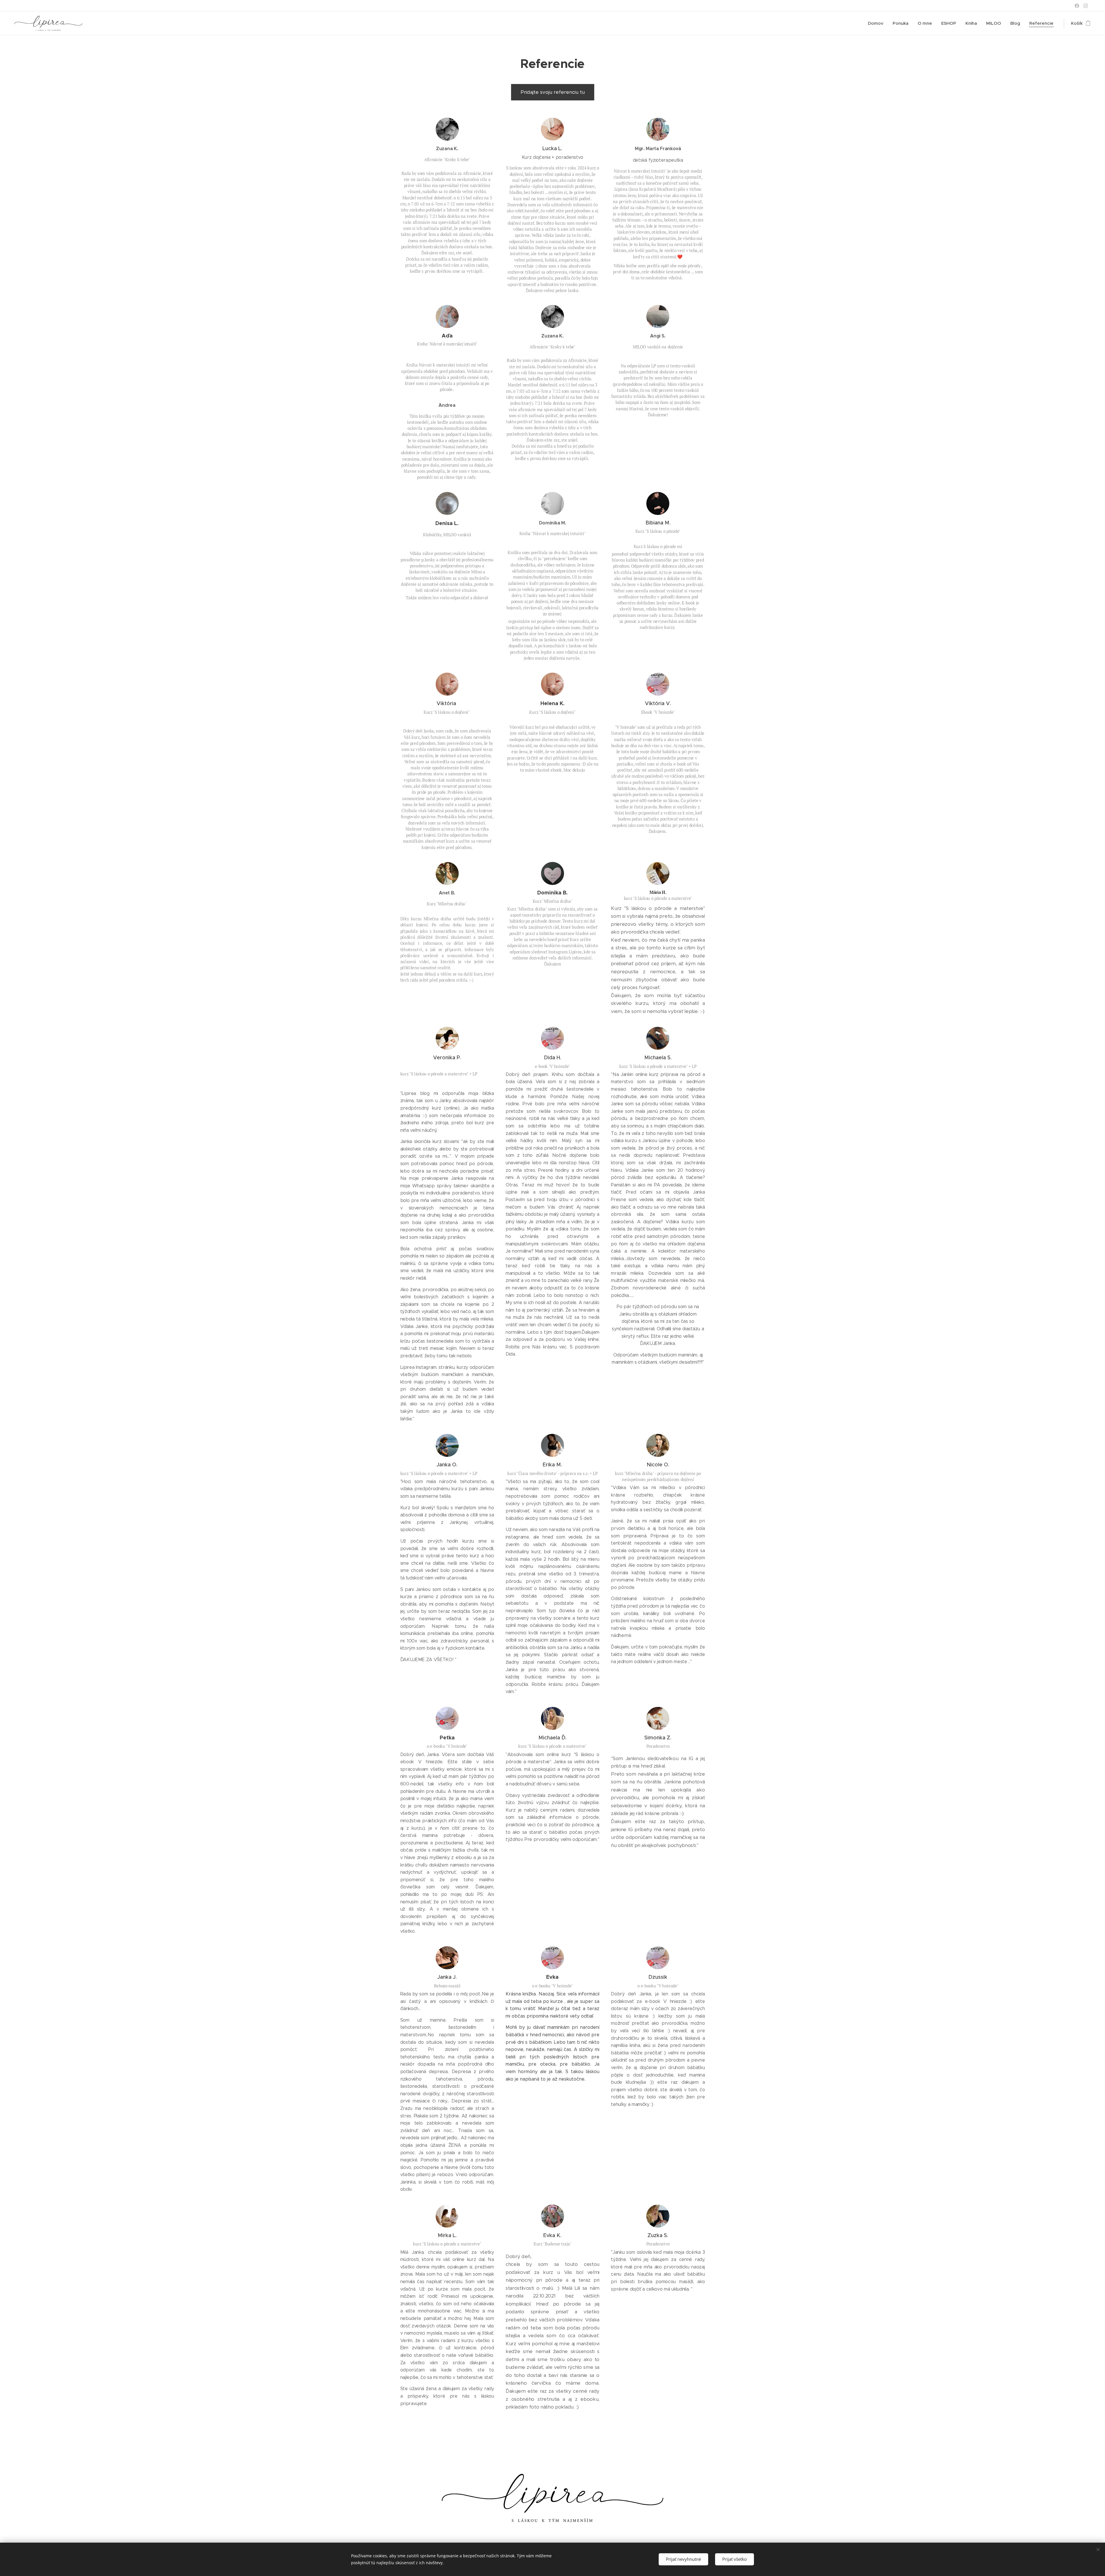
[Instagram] (1086, 6)
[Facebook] (1077, 6)
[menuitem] (877, 23)
